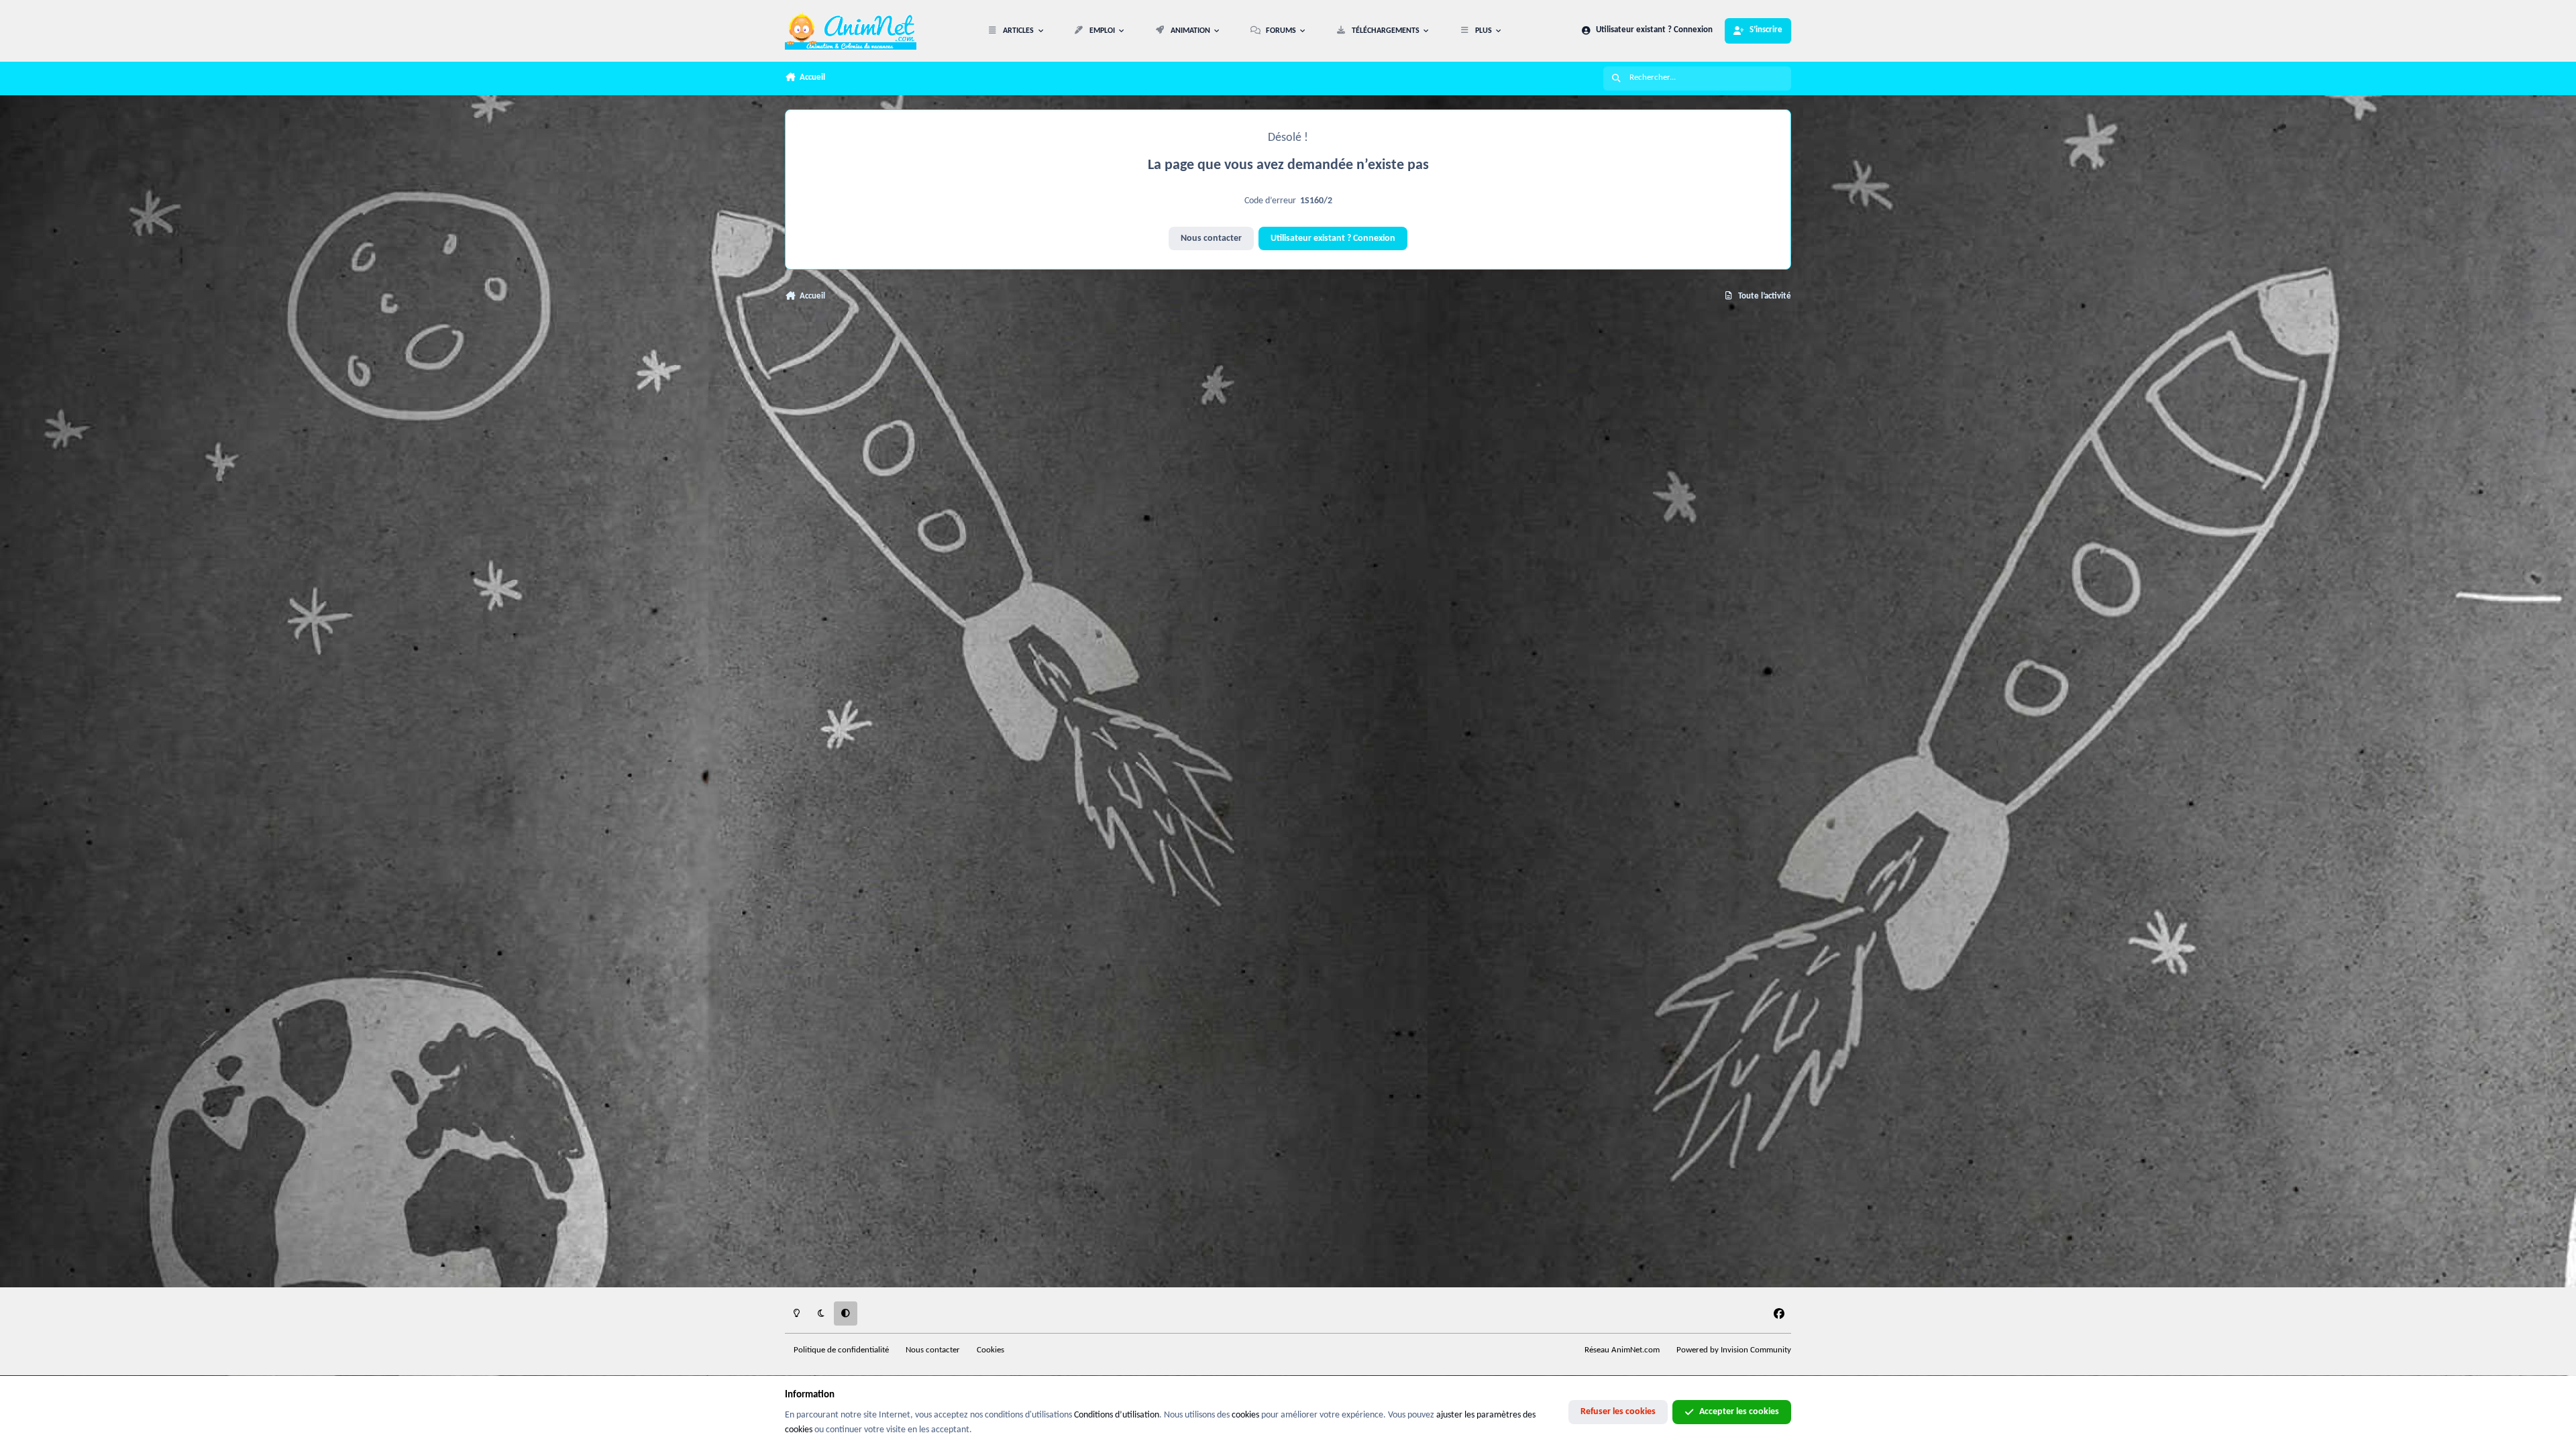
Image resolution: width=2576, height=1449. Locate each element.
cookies (1245, 1415)
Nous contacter (1211, 238)
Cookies (990, 1350)
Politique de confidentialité (841, 1350)
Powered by (1734, 1350)
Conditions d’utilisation (1117, 1415)
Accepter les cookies (1739, 1412)
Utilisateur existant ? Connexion (1333, 238)
